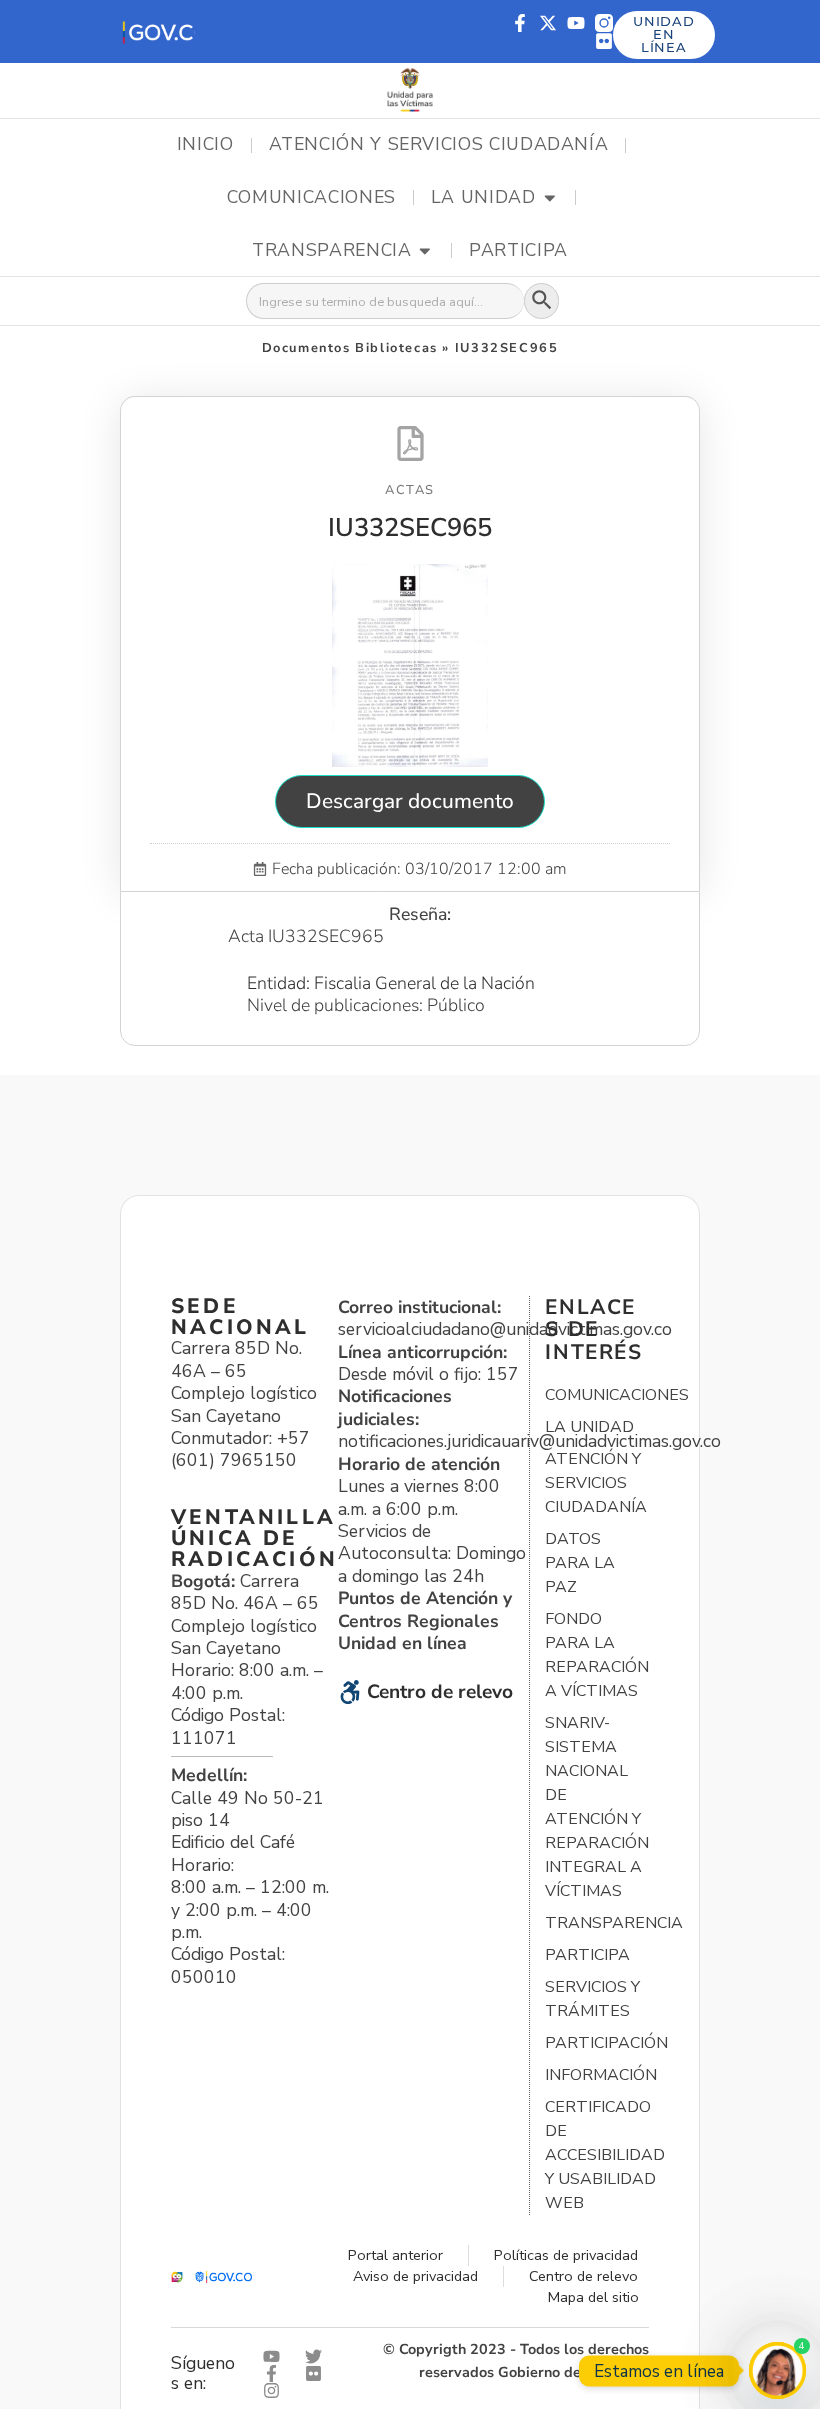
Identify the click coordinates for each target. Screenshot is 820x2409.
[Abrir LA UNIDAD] (550, 198)
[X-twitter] (548, 23)
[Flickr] (604, 41)
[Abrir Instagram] (276, 2390)
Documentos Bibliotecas (350, 348)
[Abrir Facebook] (276, 2373)
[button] (157, 31)
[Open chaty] (777, 2370)
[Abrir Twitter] (318, 2356)
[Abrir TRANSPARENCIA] (425, 251)
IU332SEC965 (410, 527)
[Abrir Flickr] (318, 2373)
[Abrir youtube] (276, 2356)
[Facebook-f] (520, 23)
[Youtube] (576, 23)
